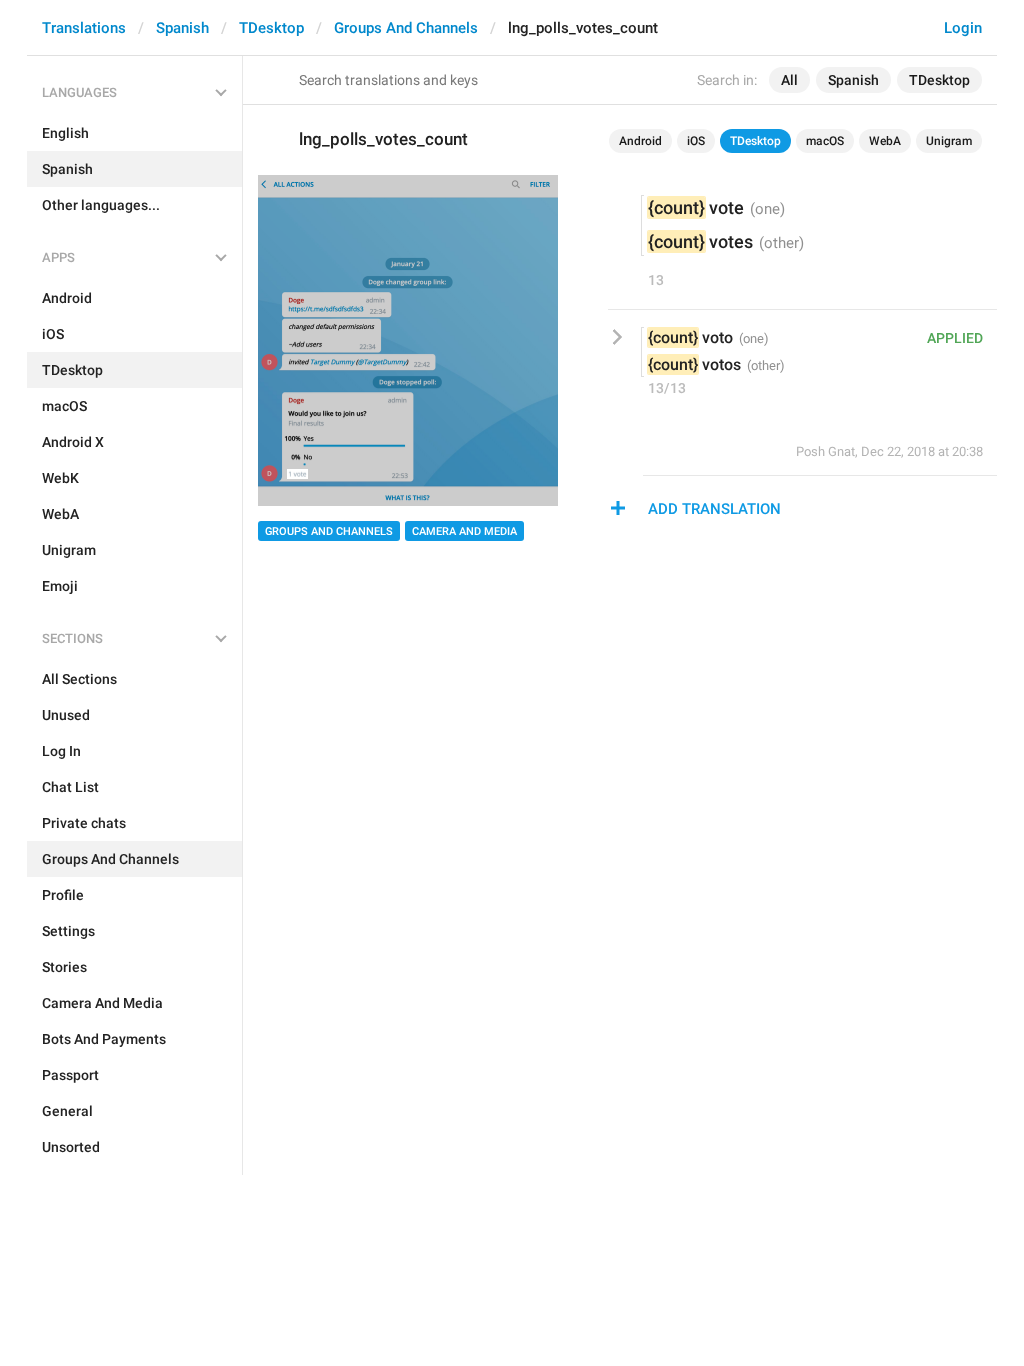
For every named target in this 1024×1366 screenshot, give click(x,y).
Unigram (949, 141)
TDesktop (271, 28)
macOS (825, 141)
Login (963, 28)
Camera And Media (464, 531)
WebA (885, 141)
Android (640, 141)
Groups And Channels (406, 28)
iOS (696, 141)
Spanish (182, 28)
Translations (84, 28)
